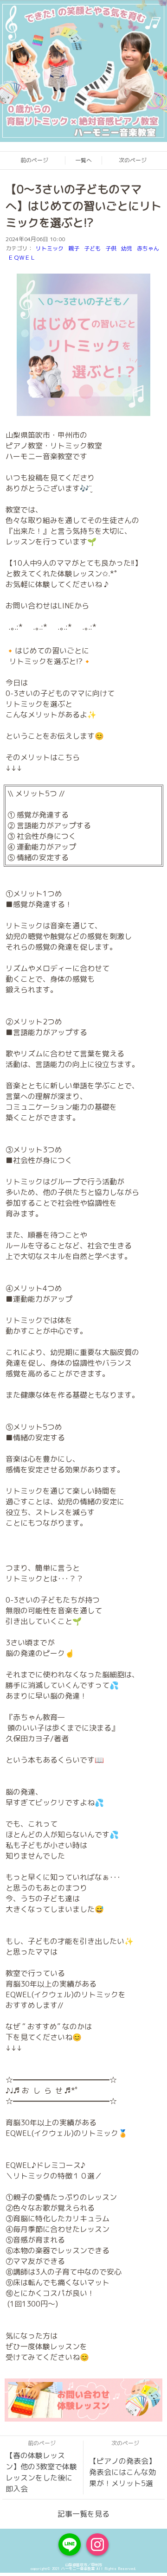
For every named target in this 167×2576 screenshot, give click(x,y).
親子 (74, 248)
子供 (111, 248)
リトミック (50, 248)
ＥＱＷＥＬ (22, 258)
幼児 (127, 248)
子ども (92, 248)
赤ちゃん (148, 248)
